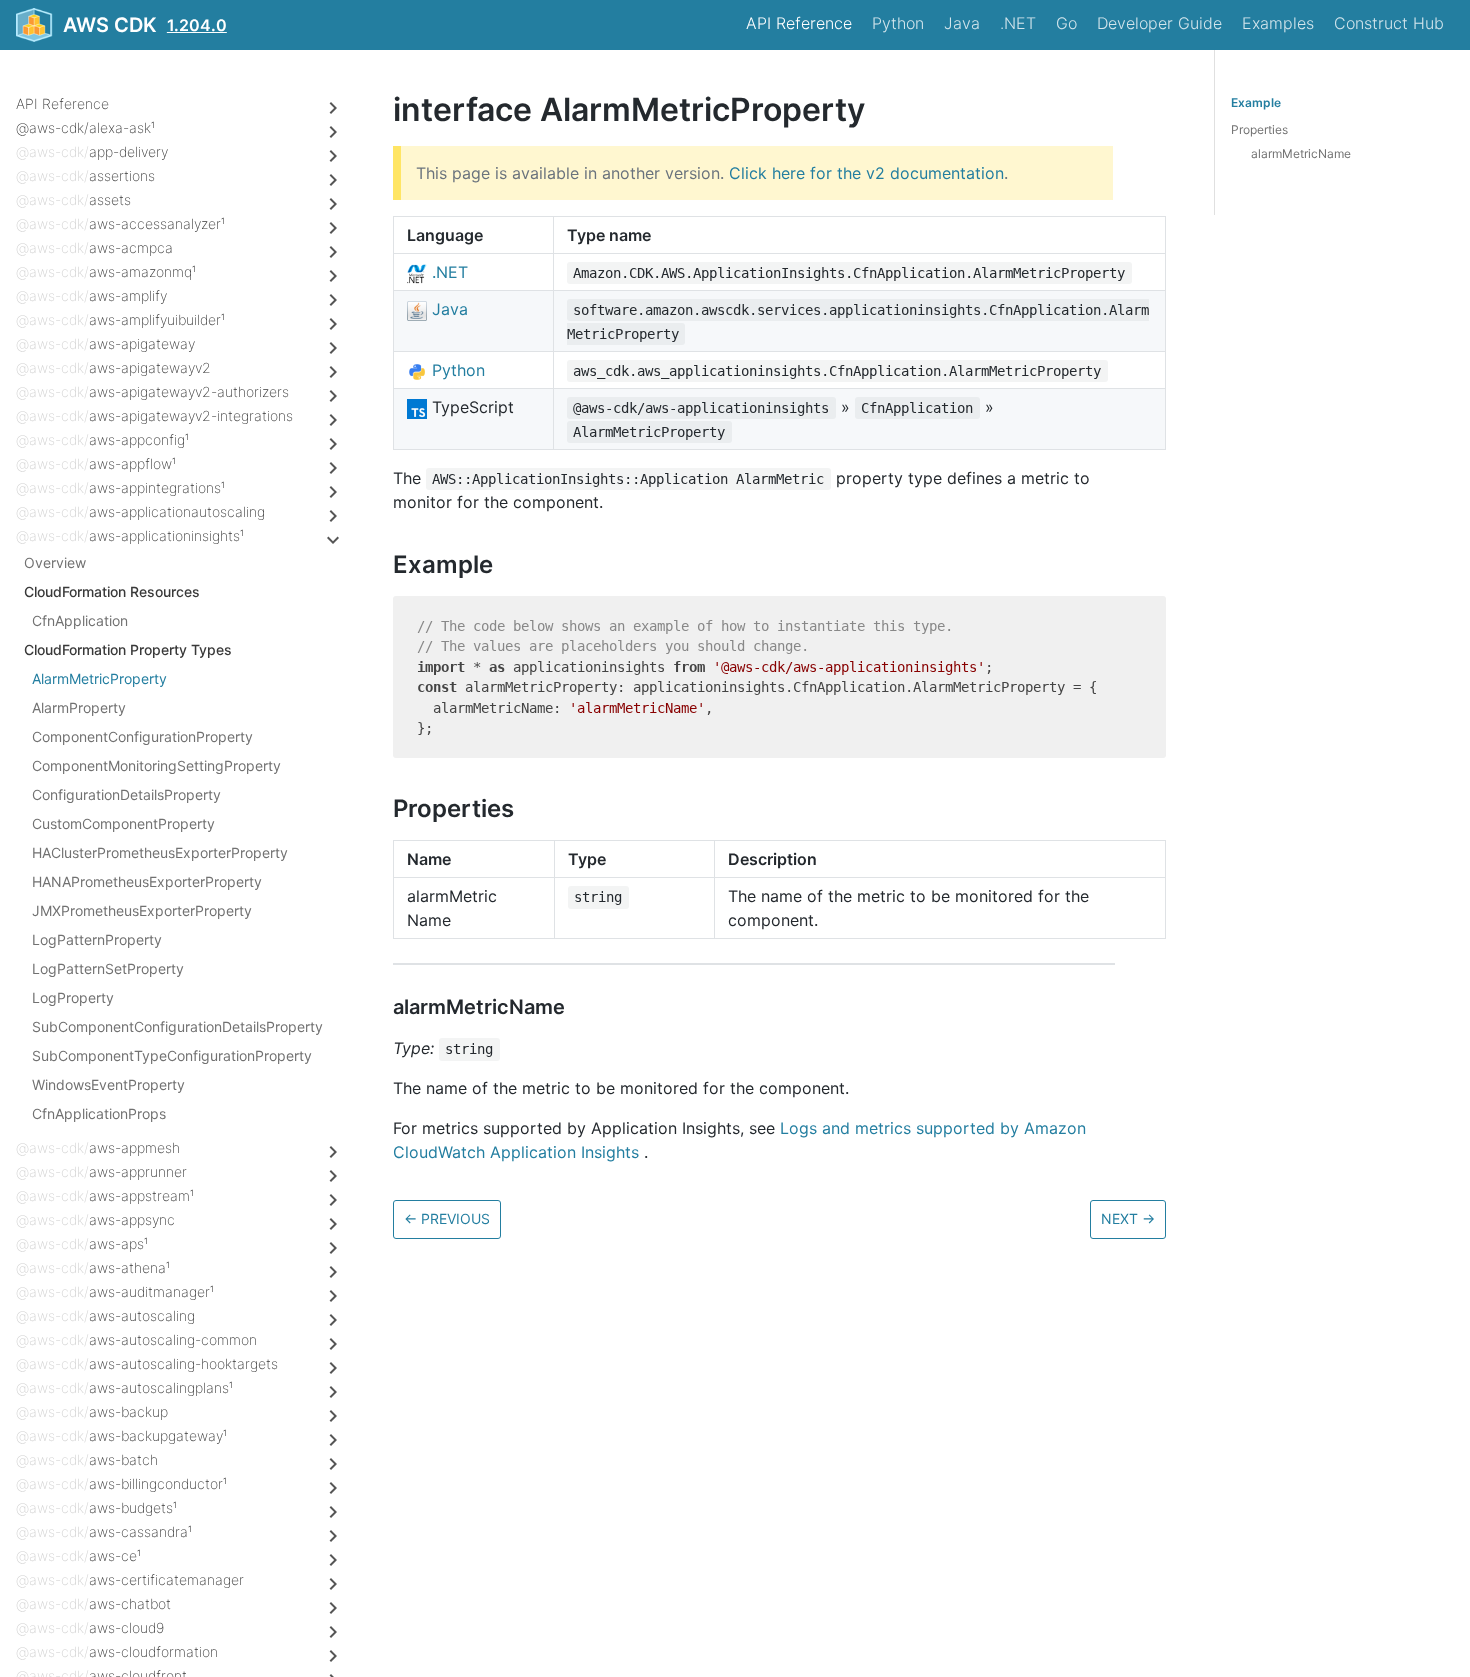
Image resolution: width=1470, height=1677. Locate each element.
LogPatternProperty (97, 939)
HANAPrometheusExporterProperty (147, 881)
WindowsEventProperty (108, 1084)
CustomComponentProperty (123, 823)
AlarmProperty (79, 707)
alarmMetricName (1301, 153)
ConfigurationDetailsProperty (126, 794)
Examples (1278, 23)
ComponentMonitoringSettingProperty (156, 765)
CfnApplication (80, 620)
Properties (1259, 129)
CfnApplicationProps (99, 1113)
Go (1066, 23)
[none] (383, 109)
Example (1256, 102)
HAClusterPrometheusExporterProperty (160, 852)
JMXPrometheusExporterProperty (142, 910)
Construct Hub (1389, 23)
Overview (55, 562)
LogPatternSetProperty (108, 968)
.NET (1018, 23)
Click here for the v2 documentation (866, 173)
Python (898, 23)
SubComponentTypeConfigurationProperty (172, 1055)
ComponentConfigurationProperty (142, 736)
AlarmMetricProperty (99, 678)
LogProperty (73, 997)
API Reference (799, 23)
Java (962, 23)
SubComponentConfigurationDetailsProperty (177, 1026)
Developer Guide (1159, 23)
